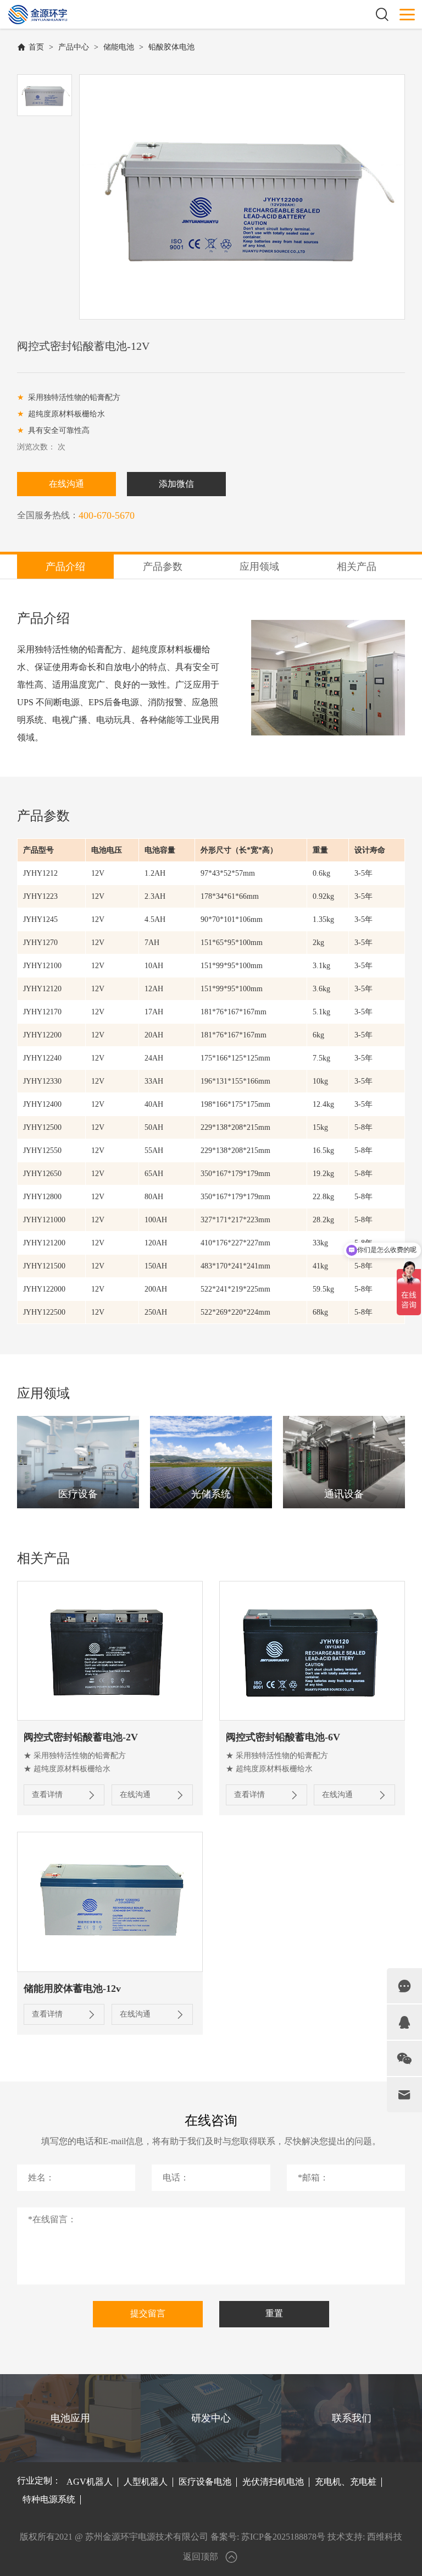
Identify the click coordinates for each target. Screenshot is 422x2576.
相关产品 (357, 567)
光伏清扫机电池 (273, 2482)
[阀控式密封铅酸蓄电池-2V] (110, 1651)
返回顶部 (201, 2556)
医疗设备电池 (205, 2482)
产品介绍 (65, 567)
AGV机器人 (90, 2482)
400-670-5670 (107, 515)
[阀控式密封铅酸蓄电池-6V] (312, 1651)
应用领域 (259, 567)
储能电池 (119, 47)
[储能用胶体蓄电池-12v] (110, 1902)
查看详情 (47, 1795)
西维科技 (385, 2537)
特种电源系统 (49, 2499)
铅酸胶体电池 (171, 47)
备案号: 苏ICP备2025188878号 (268, 2537)
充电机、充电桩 (346, 2482)
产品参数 (163, 567)
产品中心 (74, 47)
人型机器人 (146, 2482)
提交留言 (148, 2313)
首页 (36, 47)
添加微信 (176, 484)
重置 (274, 2313)
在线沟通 (66, 484)
